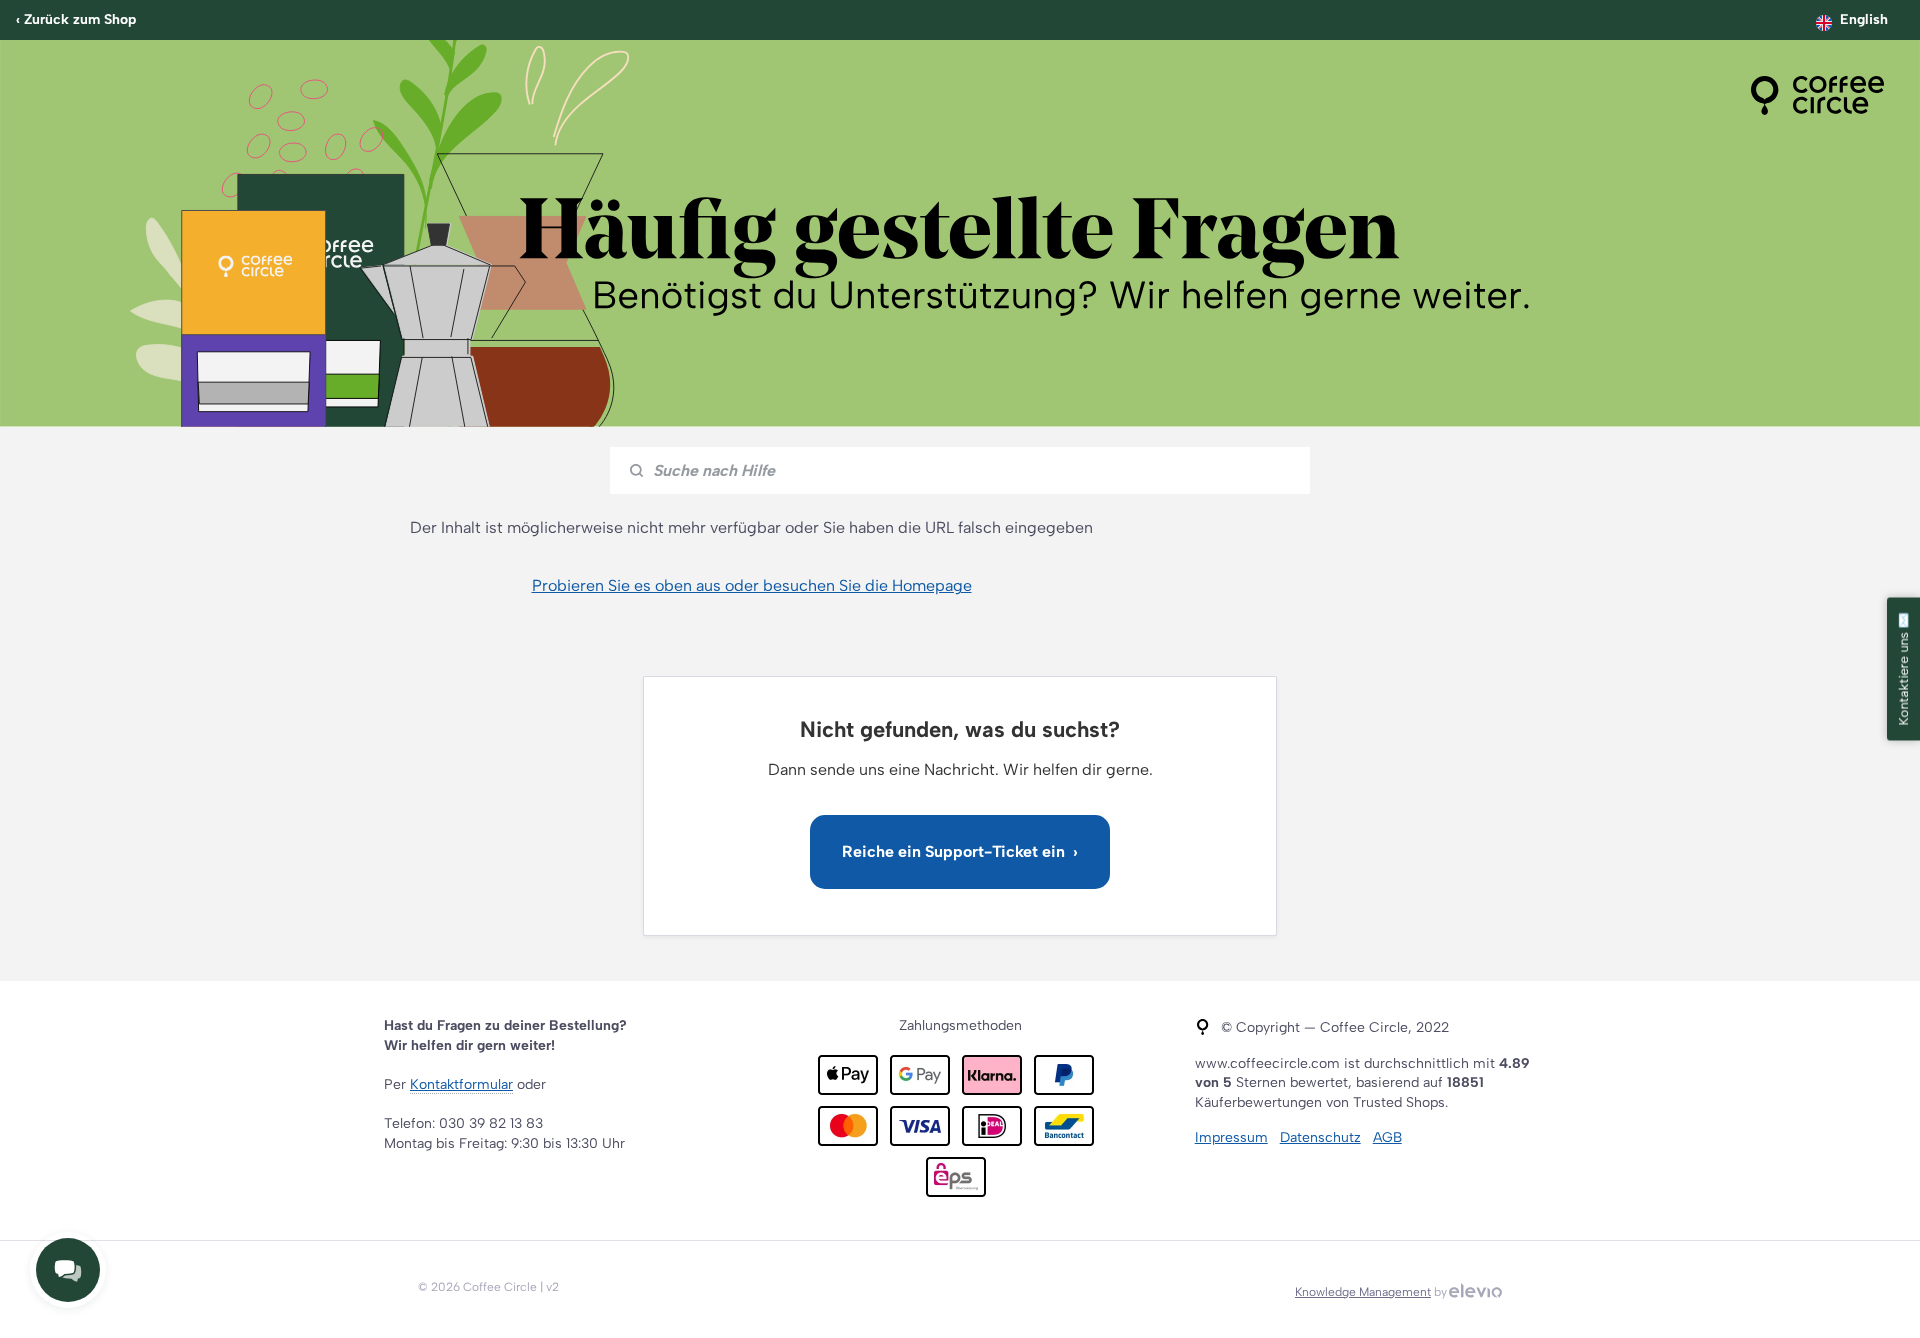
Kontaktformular (461, 1084)
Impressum (1231, 1137)
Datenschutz (1320, 1137)
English (1864, 19)
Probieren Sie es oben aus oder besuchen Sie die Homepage (752, 585)
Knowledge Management (1363, 1292)
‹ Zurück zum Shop (76, 19)
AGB (1387, 1137)
